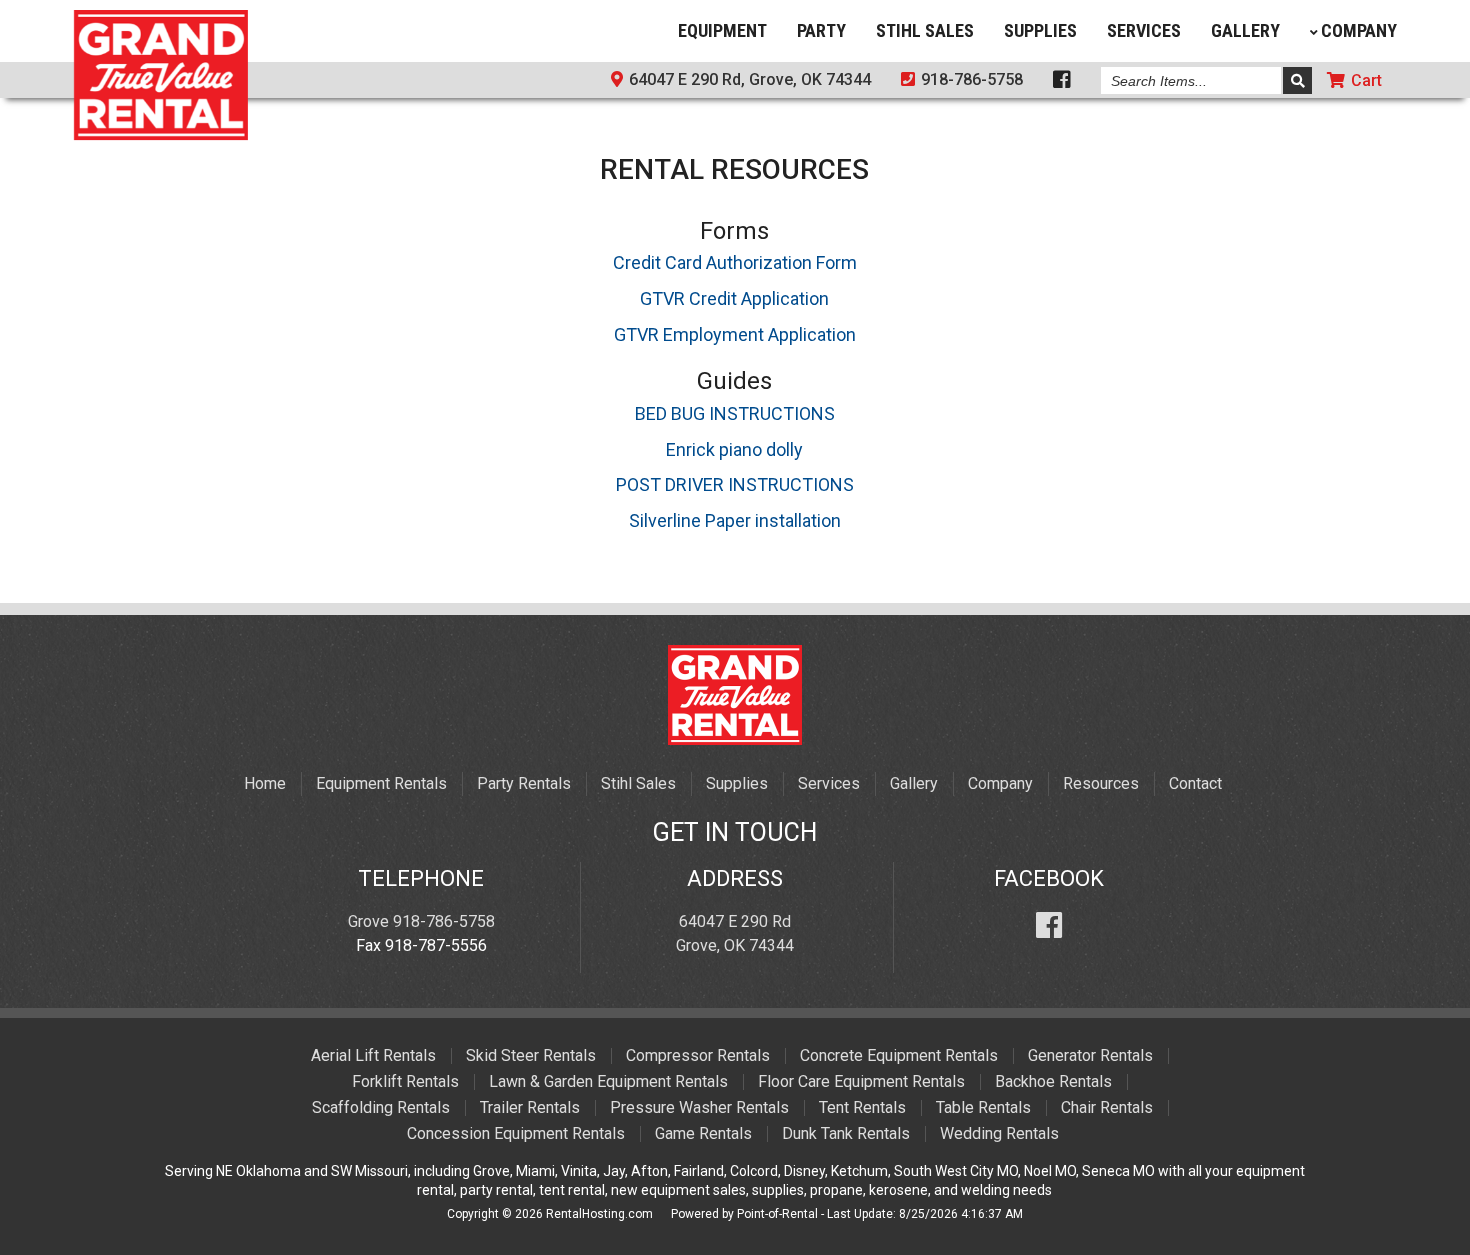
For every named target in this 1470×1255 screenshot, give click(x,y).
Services (1144, 30)
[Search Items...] (1297, 80)
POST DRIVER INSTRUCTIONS (735, 484)
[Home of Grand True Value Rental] (735, 739)
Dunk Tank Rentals (846, 1133)
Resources (1101, 783)
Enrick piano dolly (734, 449)
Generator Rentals (1090, 1055)
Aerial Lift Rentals (373, 1055)
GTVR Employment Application (735, 334)
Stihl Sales (925, 30)
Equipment (722, 30)
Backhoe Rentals (1053, 1081)
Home (265, 783)
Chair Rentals (1107, 1107)
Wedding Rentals (999, 1133)
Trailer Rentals (530, 1107)
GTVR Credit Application (734, 298)
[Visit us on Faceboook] (1062, 81)
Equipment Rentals (381, 783)
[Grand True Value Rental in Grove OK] (161, 133)
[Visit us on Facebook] (1049, 921)
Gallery (1245, 30)
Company (1359, 30)
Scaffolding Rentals (381, 1107)
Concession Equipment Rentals (516, 1133)
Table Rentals (983, 1107)
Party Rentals (524, 783)
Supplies (1040, 30)
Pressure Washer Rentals (699, 1107)
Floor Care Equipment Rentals (861, 1081)
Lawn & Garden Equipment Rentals (608, 1081)
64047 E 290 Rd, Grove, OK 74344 (748, 79)
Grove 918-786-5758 (421, 921)
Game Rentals (703, 1133)
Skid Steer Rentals (531, 1055)
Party (821, 30)
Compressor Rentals (698, 1055)
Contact (1195, 783)
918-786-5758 (970, 79)
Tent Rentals (862, 1107)
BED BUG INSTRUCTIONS (735, 413)
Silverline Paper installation (735, 520)
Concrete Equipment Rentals (899, 1055)
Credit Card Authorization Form (735, 262)
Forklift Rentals (405, 1081)
